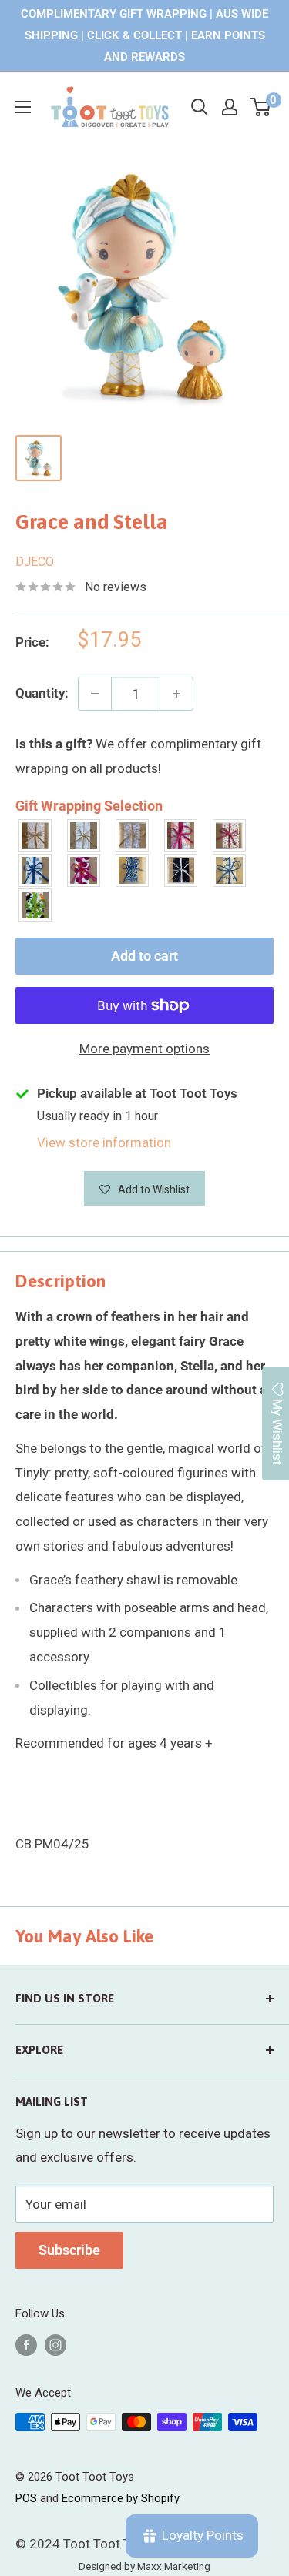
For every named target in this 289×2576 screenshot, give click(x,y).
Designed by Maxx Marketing (144, 2566)
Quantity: (42, 693)
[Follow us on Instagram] (55, 2345)
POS (26, 2498)
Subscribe (69, 2250)
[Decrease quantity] (95, 694)
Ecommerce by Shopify (121, 2498)
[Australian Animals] (133, 836)
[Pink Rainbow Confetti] (230, 836)
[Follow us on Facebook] (26, 2345)
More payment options (144, 1049)
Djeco (35, 562)
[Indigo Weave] (133, 870)
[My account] (230, 107)
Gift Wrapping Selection (89, 806)
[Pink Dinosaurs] (181, 836)
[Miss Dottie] (84, 870)
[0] (261, 107)
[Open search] (200, 107)
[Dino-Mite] (36, 905)
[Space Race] (181, 870)
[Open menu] (23, 107)
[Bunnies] (84, 836)
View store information (104, 1142)
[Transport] (230, 870)
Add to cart (144, 956)
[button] (145, 1188)
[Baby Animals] (36, 836)
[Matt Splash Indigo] (36, 870)
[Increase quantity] (176, 694)
